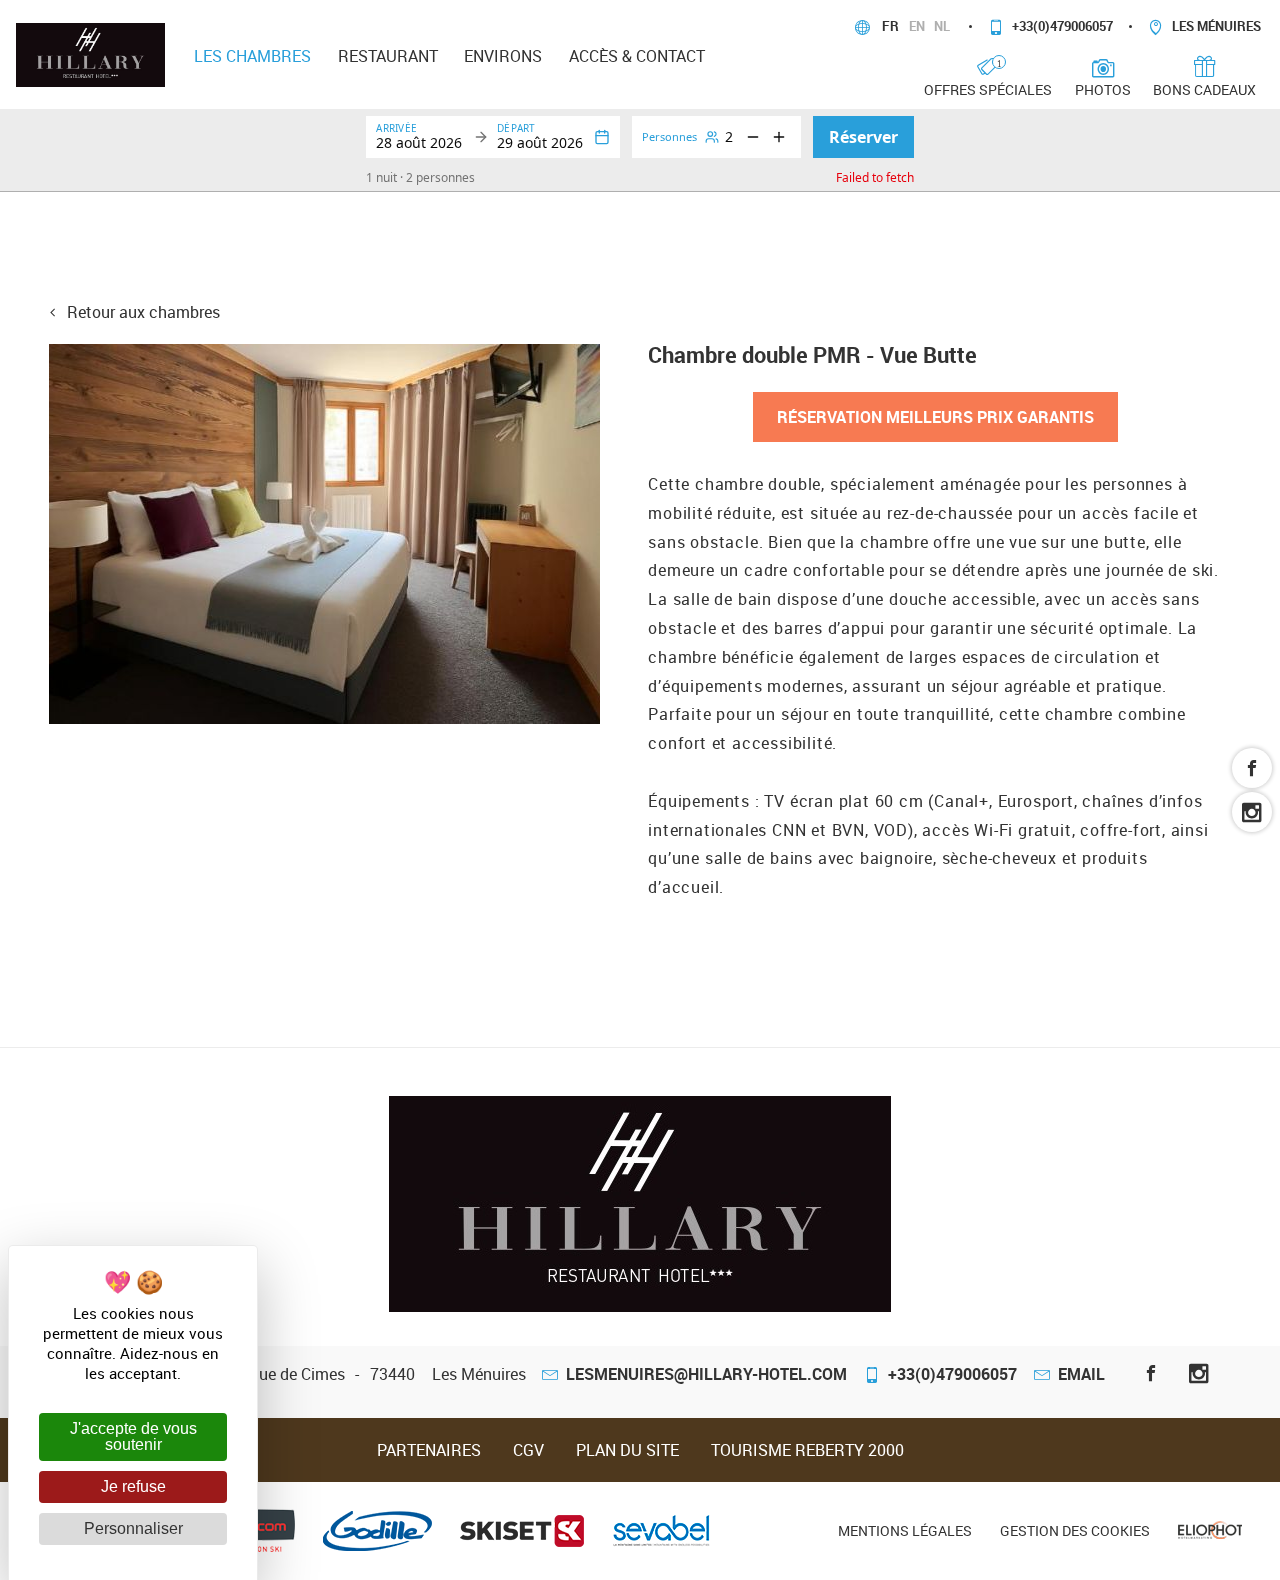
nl (943, 26)
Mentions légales (905, 1530)
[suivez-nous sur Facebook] (1252, 768)
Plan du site (627, 1450)
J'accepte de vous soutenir (133, 1436)
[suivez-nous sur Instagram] (1252, 812)
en (918, 26)
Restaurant (388, 56)
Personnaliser (133, 1528)
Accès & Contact (637, 56)
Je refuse (133, 1486)
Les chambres (252, 56)
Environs (503, 56)
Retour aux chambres (141, 312)
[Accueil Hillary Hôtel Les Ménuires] (90, 53)
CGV (528, 1450)
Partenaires (429, 1450)
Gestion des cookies (1075, 1530)
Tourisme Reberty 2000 (807, 1450)
